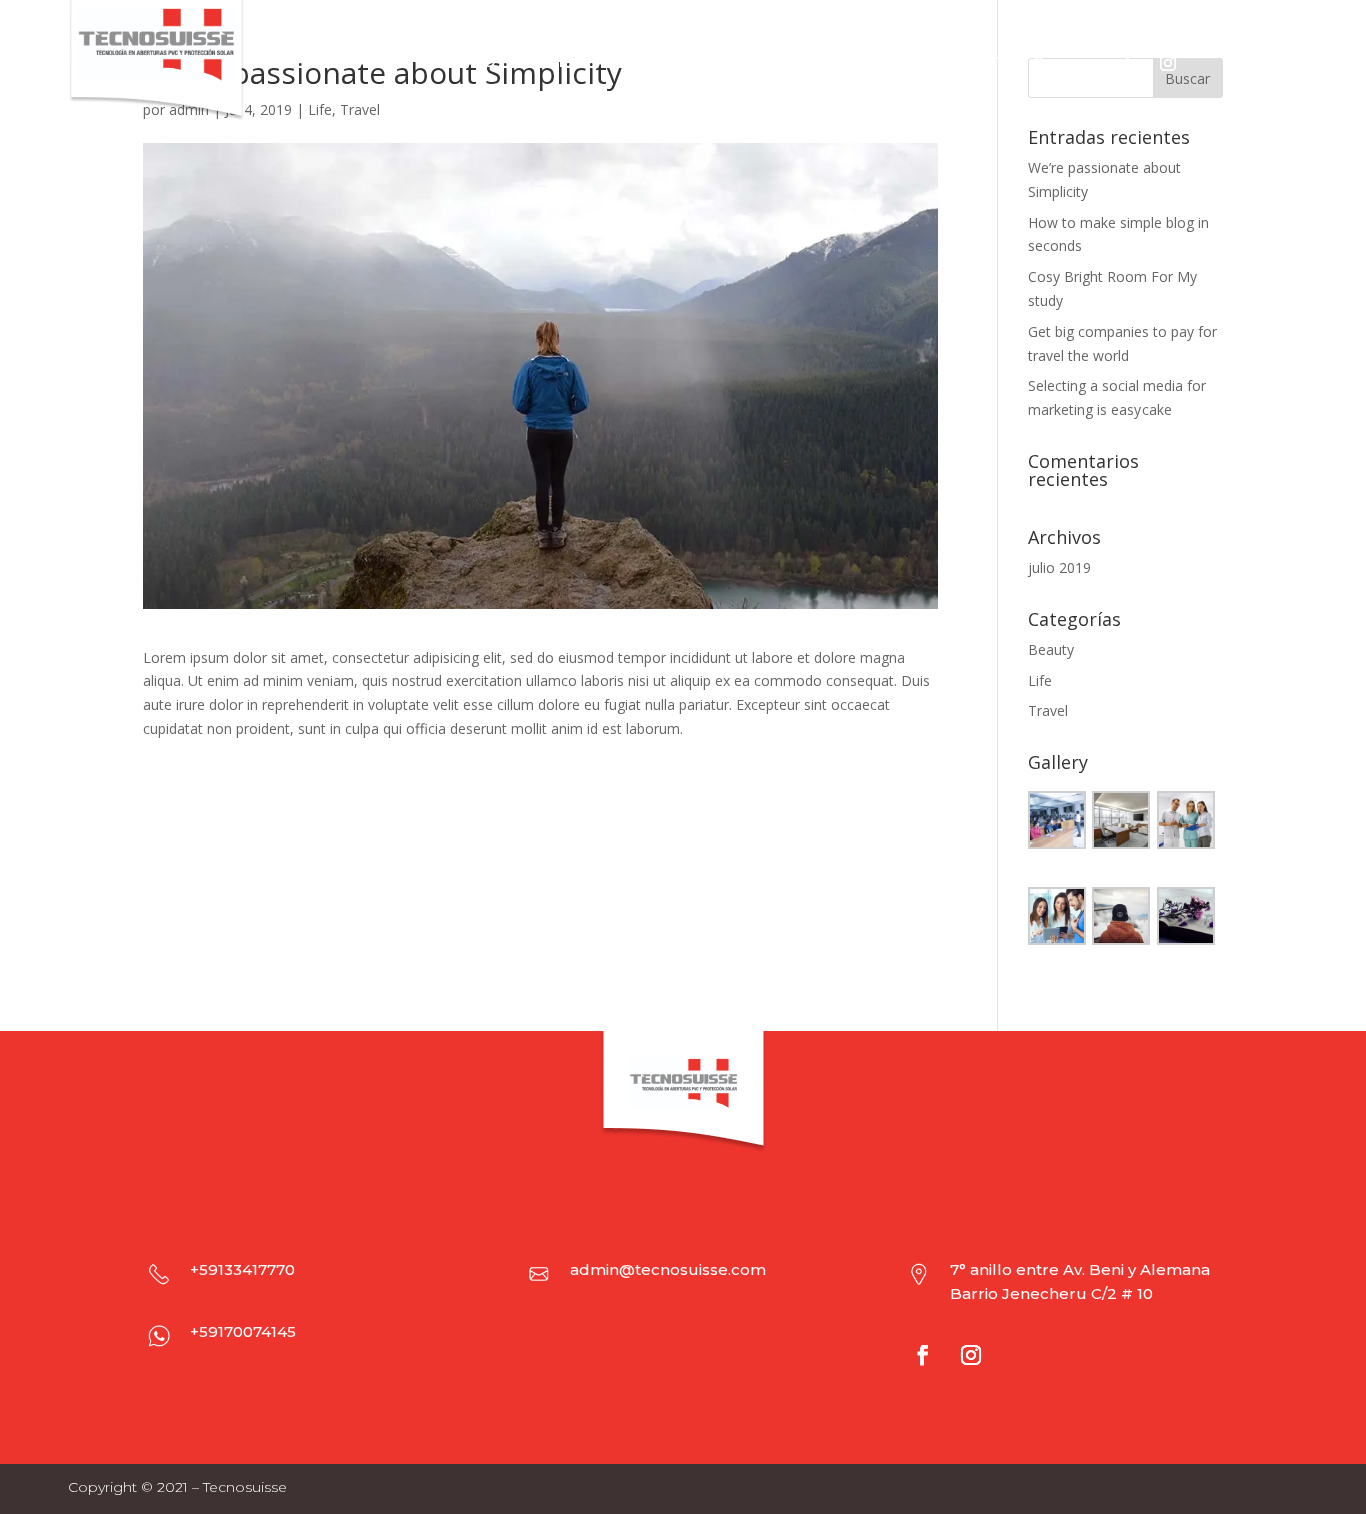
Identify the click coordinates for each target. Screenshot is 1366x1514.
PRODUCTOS (781, 63)
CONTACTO (1001, 63)
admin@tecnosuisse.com (668, 1269)
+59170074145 (243, 1331)
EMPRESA (552, 63)
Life (1040, 680)
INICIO (472, 63)
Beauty (1051, 649)
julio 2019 (1059, 567)
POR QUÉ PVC (661, 63)
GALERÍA (903, 63)
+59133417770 (242, 1269)
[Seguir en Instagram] (1168, 63)
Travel (1048, 710)
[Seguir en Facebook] (1128, 63)
